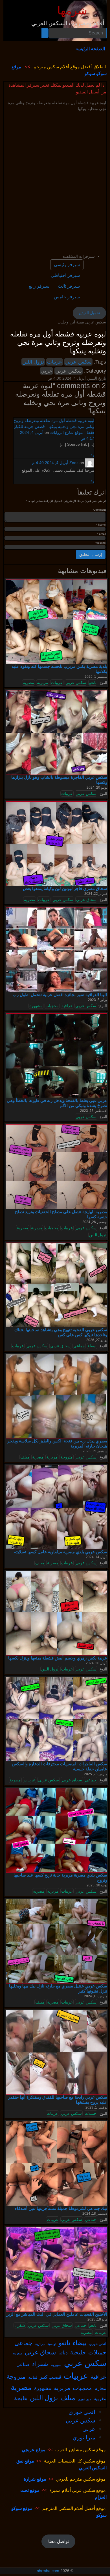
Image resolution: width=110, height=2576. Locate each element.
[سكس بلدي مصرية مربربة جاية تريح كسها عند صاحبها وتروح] (56, 1830)
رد (92, 455)
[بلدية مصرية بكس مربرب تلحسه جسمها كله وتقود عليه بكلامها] (56, 621)
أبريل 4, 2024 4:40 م (50, 463)
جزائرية (40, 2344)
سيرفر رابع (39, 286)
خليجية (78, 2352)
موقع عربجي (34, 2450)
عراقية (67, 1006)
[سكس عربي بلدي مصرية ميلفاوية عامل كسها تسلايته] (56, 1507)
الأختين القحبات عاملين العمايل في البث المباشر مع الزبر (57, 2314)
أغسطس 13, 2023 (94, 1111)
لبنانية (33, 2377)
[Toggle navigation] (99, 13)
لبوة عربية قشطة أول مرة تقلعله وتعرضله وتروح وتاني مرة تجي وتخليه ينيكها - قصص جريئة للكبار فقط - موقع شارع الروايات (54, 427)
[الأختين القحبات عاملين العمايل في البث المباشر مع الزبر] (56, 2269)
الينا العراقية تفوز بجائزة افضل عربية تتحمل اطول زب (60, 995)
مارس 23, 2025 (96, 1774)
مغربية (100, 2398)
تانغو (93, 683)
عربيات (55, 362)
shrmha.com (48, 2571)
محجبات (52, 1006)
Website (101, 543)
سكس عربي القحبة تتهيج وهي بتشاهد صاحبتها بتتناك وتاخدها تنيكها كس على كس (61, 1332)
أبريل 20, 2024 (96, 1663)
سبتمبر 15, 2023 (95, 1451)
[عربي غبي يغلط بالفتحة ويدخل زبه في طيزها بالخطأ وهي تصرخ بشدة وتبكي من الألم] (56, 1055)
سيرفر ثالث (69, 286)
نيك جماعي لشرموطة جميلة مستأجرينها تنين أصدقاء (61, 2208)
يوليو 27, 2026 (97, 1340)
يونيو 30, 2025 (97, 1885)
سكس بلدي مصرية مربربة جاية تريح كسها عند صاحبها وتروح (60, 1878)
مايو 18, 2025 (97, 2319)
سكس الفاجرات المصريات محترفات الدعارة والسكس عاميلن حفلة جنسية (60, 1766)
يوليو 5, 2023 (97, 1000)
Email (101, 534)
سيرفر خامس (67, 297)
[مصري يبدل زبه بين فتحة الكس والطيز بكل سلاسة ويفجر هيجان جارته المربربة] (56, 1396)
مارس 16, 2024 (96, 1996)
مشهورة (36, 1006)
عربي (46, 371)
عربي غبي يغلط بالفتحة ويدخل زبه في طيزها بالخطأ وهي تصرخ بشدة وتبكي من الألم (57, 1103)
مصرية (28, 683)
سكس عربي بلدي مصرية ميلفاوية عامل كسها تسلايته (61, 1552)
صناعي (23, 2364)
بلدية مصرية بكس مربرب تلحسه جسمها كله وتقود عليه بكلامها (59, 669)
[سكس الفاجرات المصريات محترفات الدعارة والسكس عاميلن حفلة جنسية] (56, 1719)
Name (101, 525)
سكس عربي (78, 362)
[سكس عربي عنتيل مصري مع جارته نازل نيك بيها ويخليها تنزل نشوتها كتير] (56, 1941)
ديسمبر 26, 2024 (95, 1222)
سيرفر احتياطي (65, 275)
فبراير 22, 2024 (96, 894)
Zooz (74, 463)
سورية (56, 2364)
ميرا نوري (84, 2399)
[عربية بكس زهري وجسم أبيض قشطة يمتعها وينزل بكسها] (56, 1613)
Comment (100, 510)
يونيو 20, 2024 (97, 788)
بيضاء (92, 1346)
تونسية (52, 2344)
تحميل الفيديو (89, 313)
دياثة (63, 2352)
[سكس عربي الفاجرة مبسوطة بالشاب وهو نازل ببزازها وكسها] (56, 732)
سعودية (17, 2353)
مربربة (43, 683)
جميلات (91, 2113)
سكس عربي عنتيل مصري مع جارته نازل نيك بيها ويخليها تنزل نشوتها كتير (58, 1988)
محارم (100, 2388)
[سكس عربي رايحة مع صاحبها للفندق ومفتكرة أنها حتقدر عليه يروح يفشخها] (56, 2052)
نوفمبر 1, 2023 (96, 2107)
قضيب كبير (50, 2377)
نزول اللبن (33, 362)
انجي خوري (98, 2344)
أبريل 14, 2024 (96, 1557)
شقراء (20, 2325)
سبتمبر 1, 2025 (96, 677)
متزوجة (67, 1457)
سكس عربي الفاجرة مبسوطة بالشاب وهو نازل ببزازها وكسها (59, 780)
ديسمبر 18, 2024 (95, 2214)
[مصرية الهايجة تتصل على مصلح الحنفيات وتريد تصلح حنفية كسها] (56, 1167)
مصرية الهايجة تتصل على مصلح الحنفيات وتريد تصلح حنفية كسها (61, 1214)
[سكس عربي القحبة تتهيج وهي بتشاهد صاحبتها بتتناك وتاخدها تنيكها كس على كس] (56, 1285)
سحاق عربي (86, 900)
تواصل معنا (59, 2541)
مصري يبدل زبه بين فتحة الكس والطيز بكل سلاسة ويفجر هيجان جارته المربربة (57, 1443)
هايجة (21, 2398)
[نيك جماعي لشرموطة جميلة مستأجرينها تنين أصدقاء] (56, 2163)
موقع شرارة (35, 2479)
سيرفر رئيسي (67, 265)
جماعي (79, 1346)
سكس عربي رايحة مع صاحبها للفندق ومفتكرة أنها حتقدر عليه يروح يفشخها (58, 2100)
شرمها (72, 11)
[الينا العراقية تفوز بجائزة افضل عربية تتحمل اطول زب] (56, 950)
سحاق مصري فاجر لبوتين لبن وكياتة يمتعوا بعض (65, 888)
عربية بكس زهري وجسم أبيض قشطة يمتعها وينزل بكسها (58, 1658)
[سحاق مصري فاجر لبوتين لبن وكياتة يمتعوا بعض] (56, 843)
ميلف (25, 1457)
